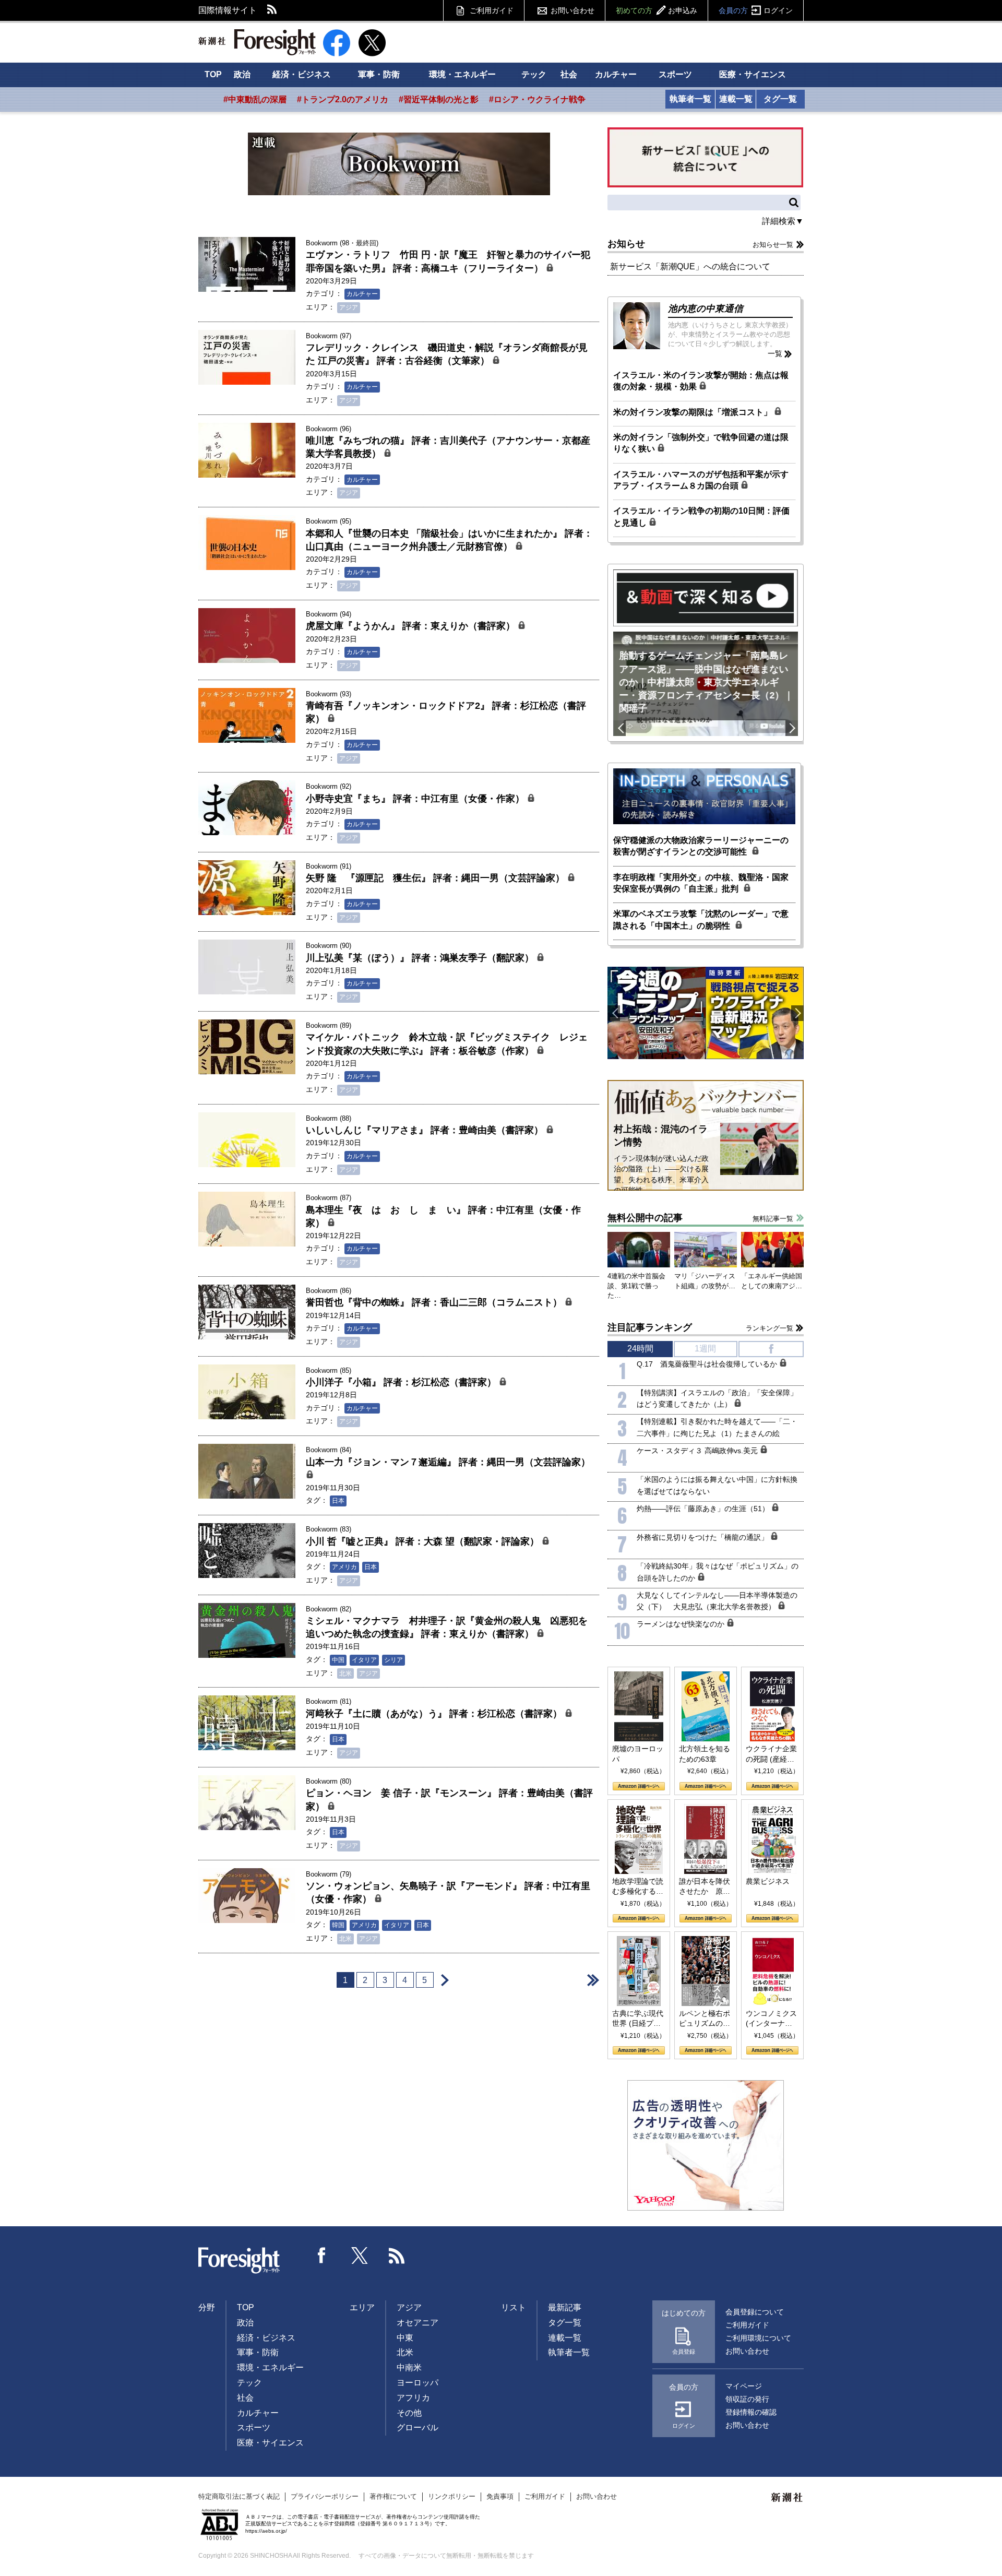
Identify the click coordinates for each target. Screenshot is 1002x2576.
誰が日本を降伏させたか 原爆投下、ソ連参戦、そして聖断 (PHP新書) (705, 1887)
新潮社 (788, 2498)
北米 (345, 1673)
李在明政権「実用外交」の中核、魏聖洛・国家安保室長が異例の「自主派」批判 (701, 883)
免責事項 (500, 2496)
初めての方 (657, 10)
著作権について (393, 2496)
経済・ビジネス (302, 74)
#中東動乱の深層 (255, 99)
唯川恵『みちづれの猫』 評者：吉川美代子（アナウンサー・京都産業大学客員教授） (448, 447)
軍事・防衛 (379, 74)
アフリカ (413, 2398)
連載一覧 (736, 99)
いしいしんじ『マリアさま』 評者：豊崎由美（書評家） (426, 1130)
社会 (569, 74)
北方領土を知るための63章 (705, 1754)
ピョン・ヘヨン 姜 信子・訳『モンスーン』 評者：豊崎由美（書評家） (449, 1800)
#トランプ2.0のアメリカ (343, 99)
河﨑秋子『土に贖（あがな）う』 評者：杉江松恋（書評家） (435, 1714)
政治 (242, 74)
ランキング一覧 (770, 1328)
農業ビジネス (768, 1881)
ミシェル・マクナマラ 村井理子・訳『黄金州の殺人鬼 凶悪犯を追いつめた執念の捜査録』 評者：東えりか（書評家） (447, 1627)
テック (534, 74)
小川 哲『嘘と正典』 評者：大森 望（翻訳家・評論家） (424, 1541)
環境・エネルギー (462, 74)
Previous (619, 728)
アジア (349, 307)
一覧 (775, 353)
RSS (272, 10)
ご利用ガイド (492, 10)
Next (792, 728)
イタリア (364, 1660)
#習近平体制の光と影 (439, 99)
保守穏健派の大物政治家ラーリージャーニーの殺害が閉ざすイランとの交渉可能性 (701, 846)
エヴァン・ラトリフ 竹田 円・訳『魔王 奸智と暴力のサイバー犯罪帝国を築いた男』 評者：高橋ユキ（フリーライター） (448, 261)
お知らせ (626, 244)
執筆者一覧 (690, 99)
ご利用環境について (758, 2338)
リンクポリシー (452, 2496)
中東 (405, 2338)
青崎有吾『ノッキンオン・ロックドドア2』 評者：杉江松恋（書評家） (446, 712)
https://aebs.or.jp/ (266, 2531)
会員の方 (756, 10)
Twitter (360, 2256)
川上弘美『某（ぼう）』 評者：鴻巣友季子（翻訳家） (421, 958)
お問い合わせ (572, 10)
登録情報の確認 (751, 2412)
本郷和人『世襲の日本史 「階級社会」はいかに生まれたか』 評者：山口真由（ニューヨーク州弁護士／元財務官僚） (449, 540)
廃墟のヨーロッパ (638, 1754)
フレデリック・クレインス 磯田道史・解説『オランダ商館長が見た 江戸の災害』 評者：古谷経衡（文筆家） (447, 354)
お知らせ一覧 (773, 245)
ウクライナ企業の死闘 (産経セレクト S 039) (771, 1754)
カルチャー (616, 74)
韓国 (338, 1925)
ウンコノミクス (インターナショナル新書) (771, 2019)
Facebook (322, 2256)
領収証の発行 (747, 2399)
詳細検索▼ (783, 221)
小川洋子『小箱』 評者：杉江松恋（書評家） (402, 1382)
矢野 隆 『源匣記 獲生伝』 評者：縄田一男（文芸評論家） (437, 878)
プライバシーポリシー (325, 2496)
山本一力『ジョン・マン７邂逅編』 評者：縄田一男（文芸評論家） (448, 1462)
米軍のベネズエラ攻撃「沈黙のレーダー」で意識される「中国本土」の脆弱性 (701, 919)
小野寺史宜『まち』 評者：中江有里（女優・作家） (416, 799)
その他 (409, 2413)
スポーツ (675, 74)
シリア (393, 1660)
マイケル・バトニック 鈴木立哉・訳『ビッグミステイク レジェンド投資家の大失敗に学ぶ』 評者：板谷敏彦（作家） (447, 1044)
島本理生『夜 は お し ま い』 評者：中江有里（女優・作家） (443, 1216)
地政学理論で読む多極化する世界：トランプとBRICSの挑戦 (638, 1887)
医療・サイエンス (753, 74)
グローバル (417, 2427)
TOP (213, 74)
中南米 (409, 2367)
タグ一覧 (780, 99)
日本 (338, 1501)
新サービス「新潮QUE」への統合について (690, 266)
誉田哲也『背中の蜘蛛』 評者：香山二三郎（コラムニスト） (435, 1302)
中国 (338, 1660)
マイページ (744, 2386)
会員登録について (755, 2312)
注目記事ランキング (650, 1327)
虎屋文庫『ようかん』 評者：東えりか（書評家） (412, 626)
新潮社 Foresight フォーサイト (257, 42)
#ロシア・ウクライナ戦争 (537, 99)
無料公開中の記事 (645, 1218)
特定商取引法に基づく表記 (239, 2496)
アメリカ (344, 1567)
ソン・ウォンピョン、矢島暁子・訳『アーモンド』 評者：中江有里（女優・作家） (448, 1892)
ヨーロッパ (417, 2383)
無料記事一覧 (773, 1219)
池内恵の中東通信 (706, 308)
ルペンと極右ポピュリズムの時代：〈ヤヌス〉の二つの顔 (705, 2019)
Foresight (240, 2261)
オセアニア (417, 2323)
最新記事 (565, 2307)
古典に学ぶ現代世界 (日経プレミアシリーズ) (638, 2019)
